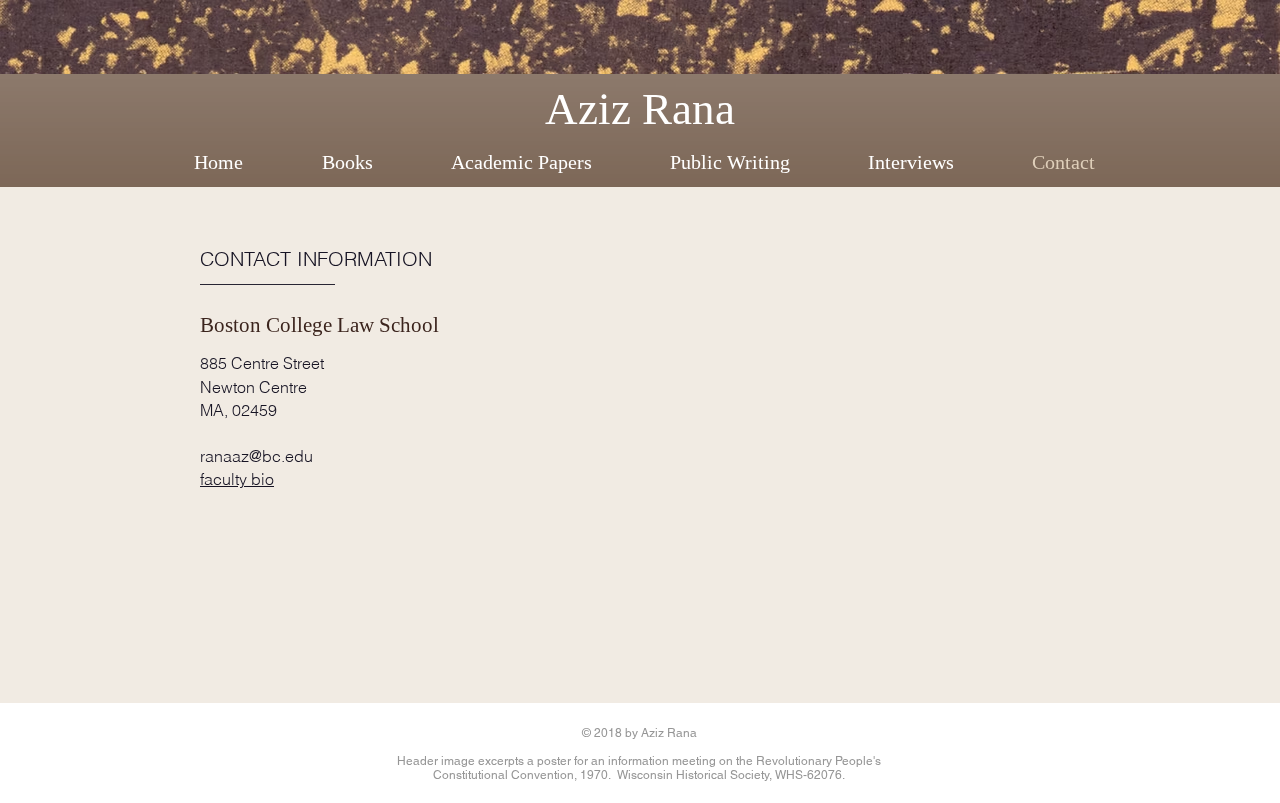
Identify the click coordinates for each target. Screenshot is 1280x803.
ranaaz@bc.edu (256, 456)
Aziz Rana (640, 109)
